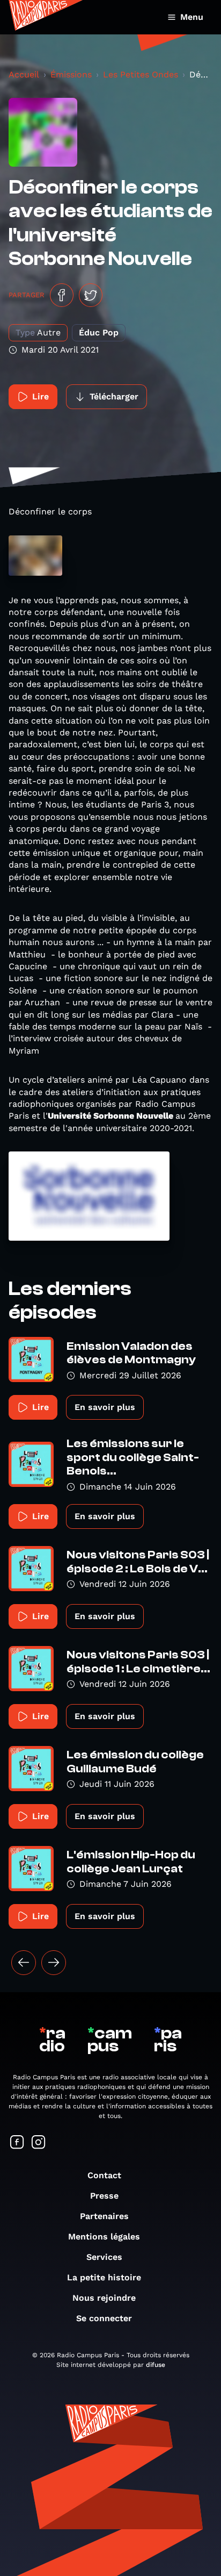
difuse (156, 2365)
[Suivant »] (54, 1963)
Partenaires (104, 2216)
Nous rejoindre (104, 2298)
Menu (192, 17)
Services (104, 2257)
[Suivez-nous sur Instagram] (39, 2143)
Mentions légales (104, 2237)
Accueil (24, 74)
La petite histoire (104, 2277)
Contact (104, 2175)
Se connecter (104, 2318)
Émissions (71, 74)
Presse (104, 2196)
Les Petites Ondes (141, 74)
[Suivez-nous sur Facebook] (17, 2143)
